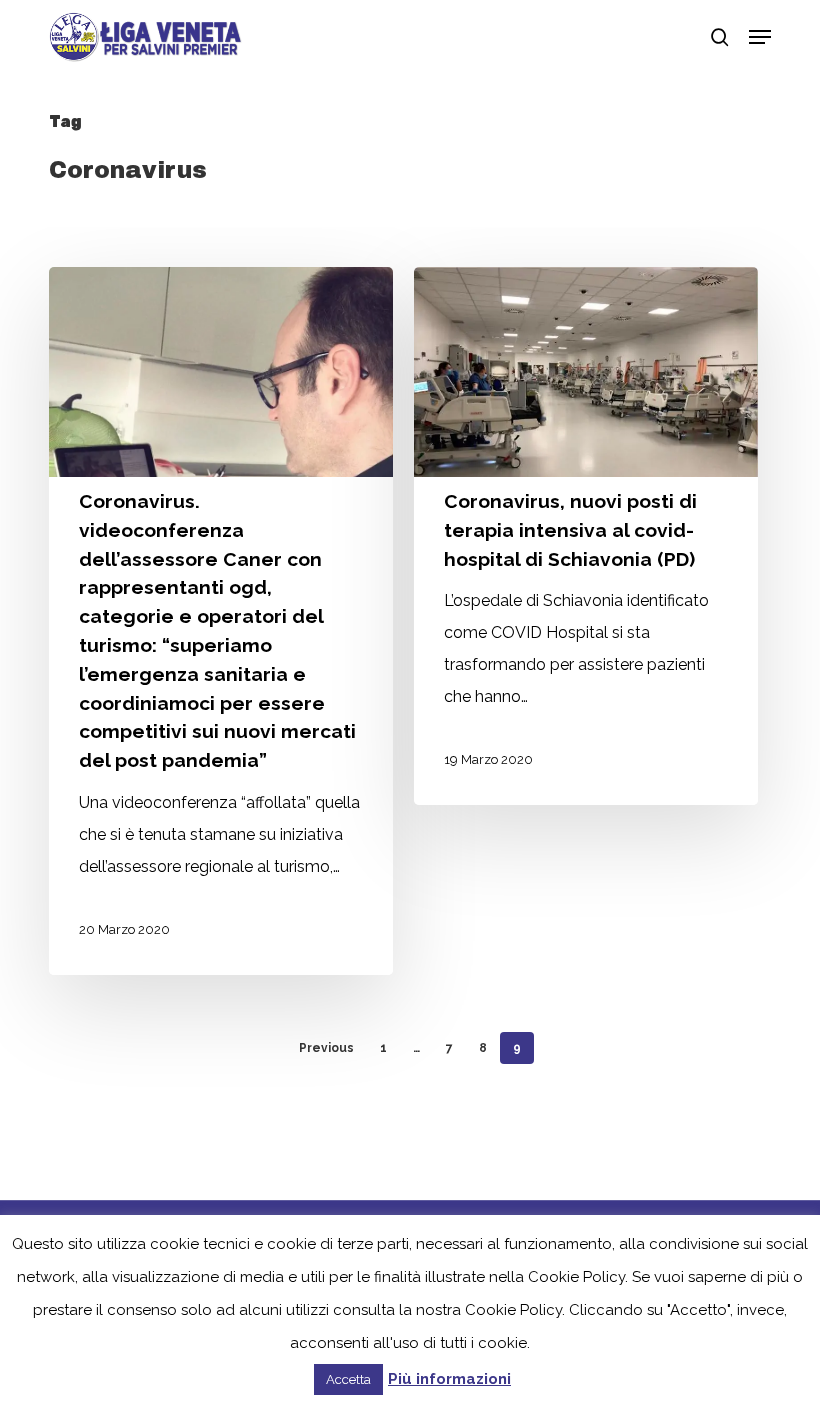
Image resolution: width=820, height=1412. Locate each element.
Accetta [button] (348, 1379)
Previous (326, 1048)
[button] (760, 37)
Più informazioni (449, 1379)
